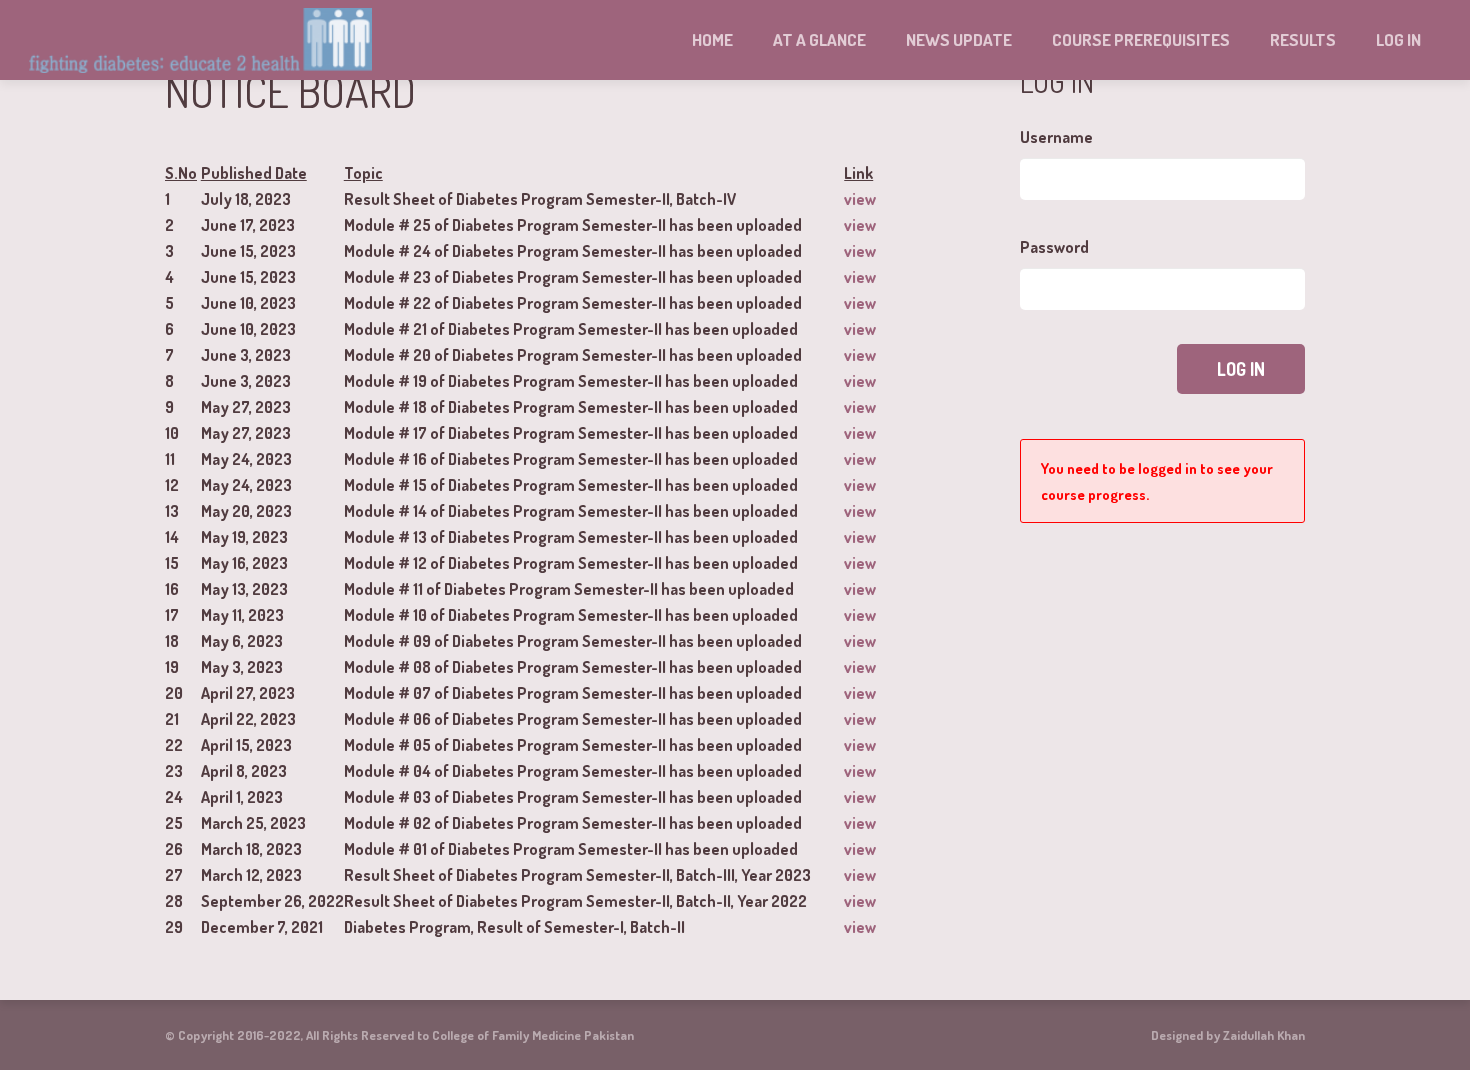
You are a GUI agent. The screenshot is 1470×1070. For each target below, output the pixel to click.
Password (1054, 247)
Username (1056, 137)
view (860, 199)
